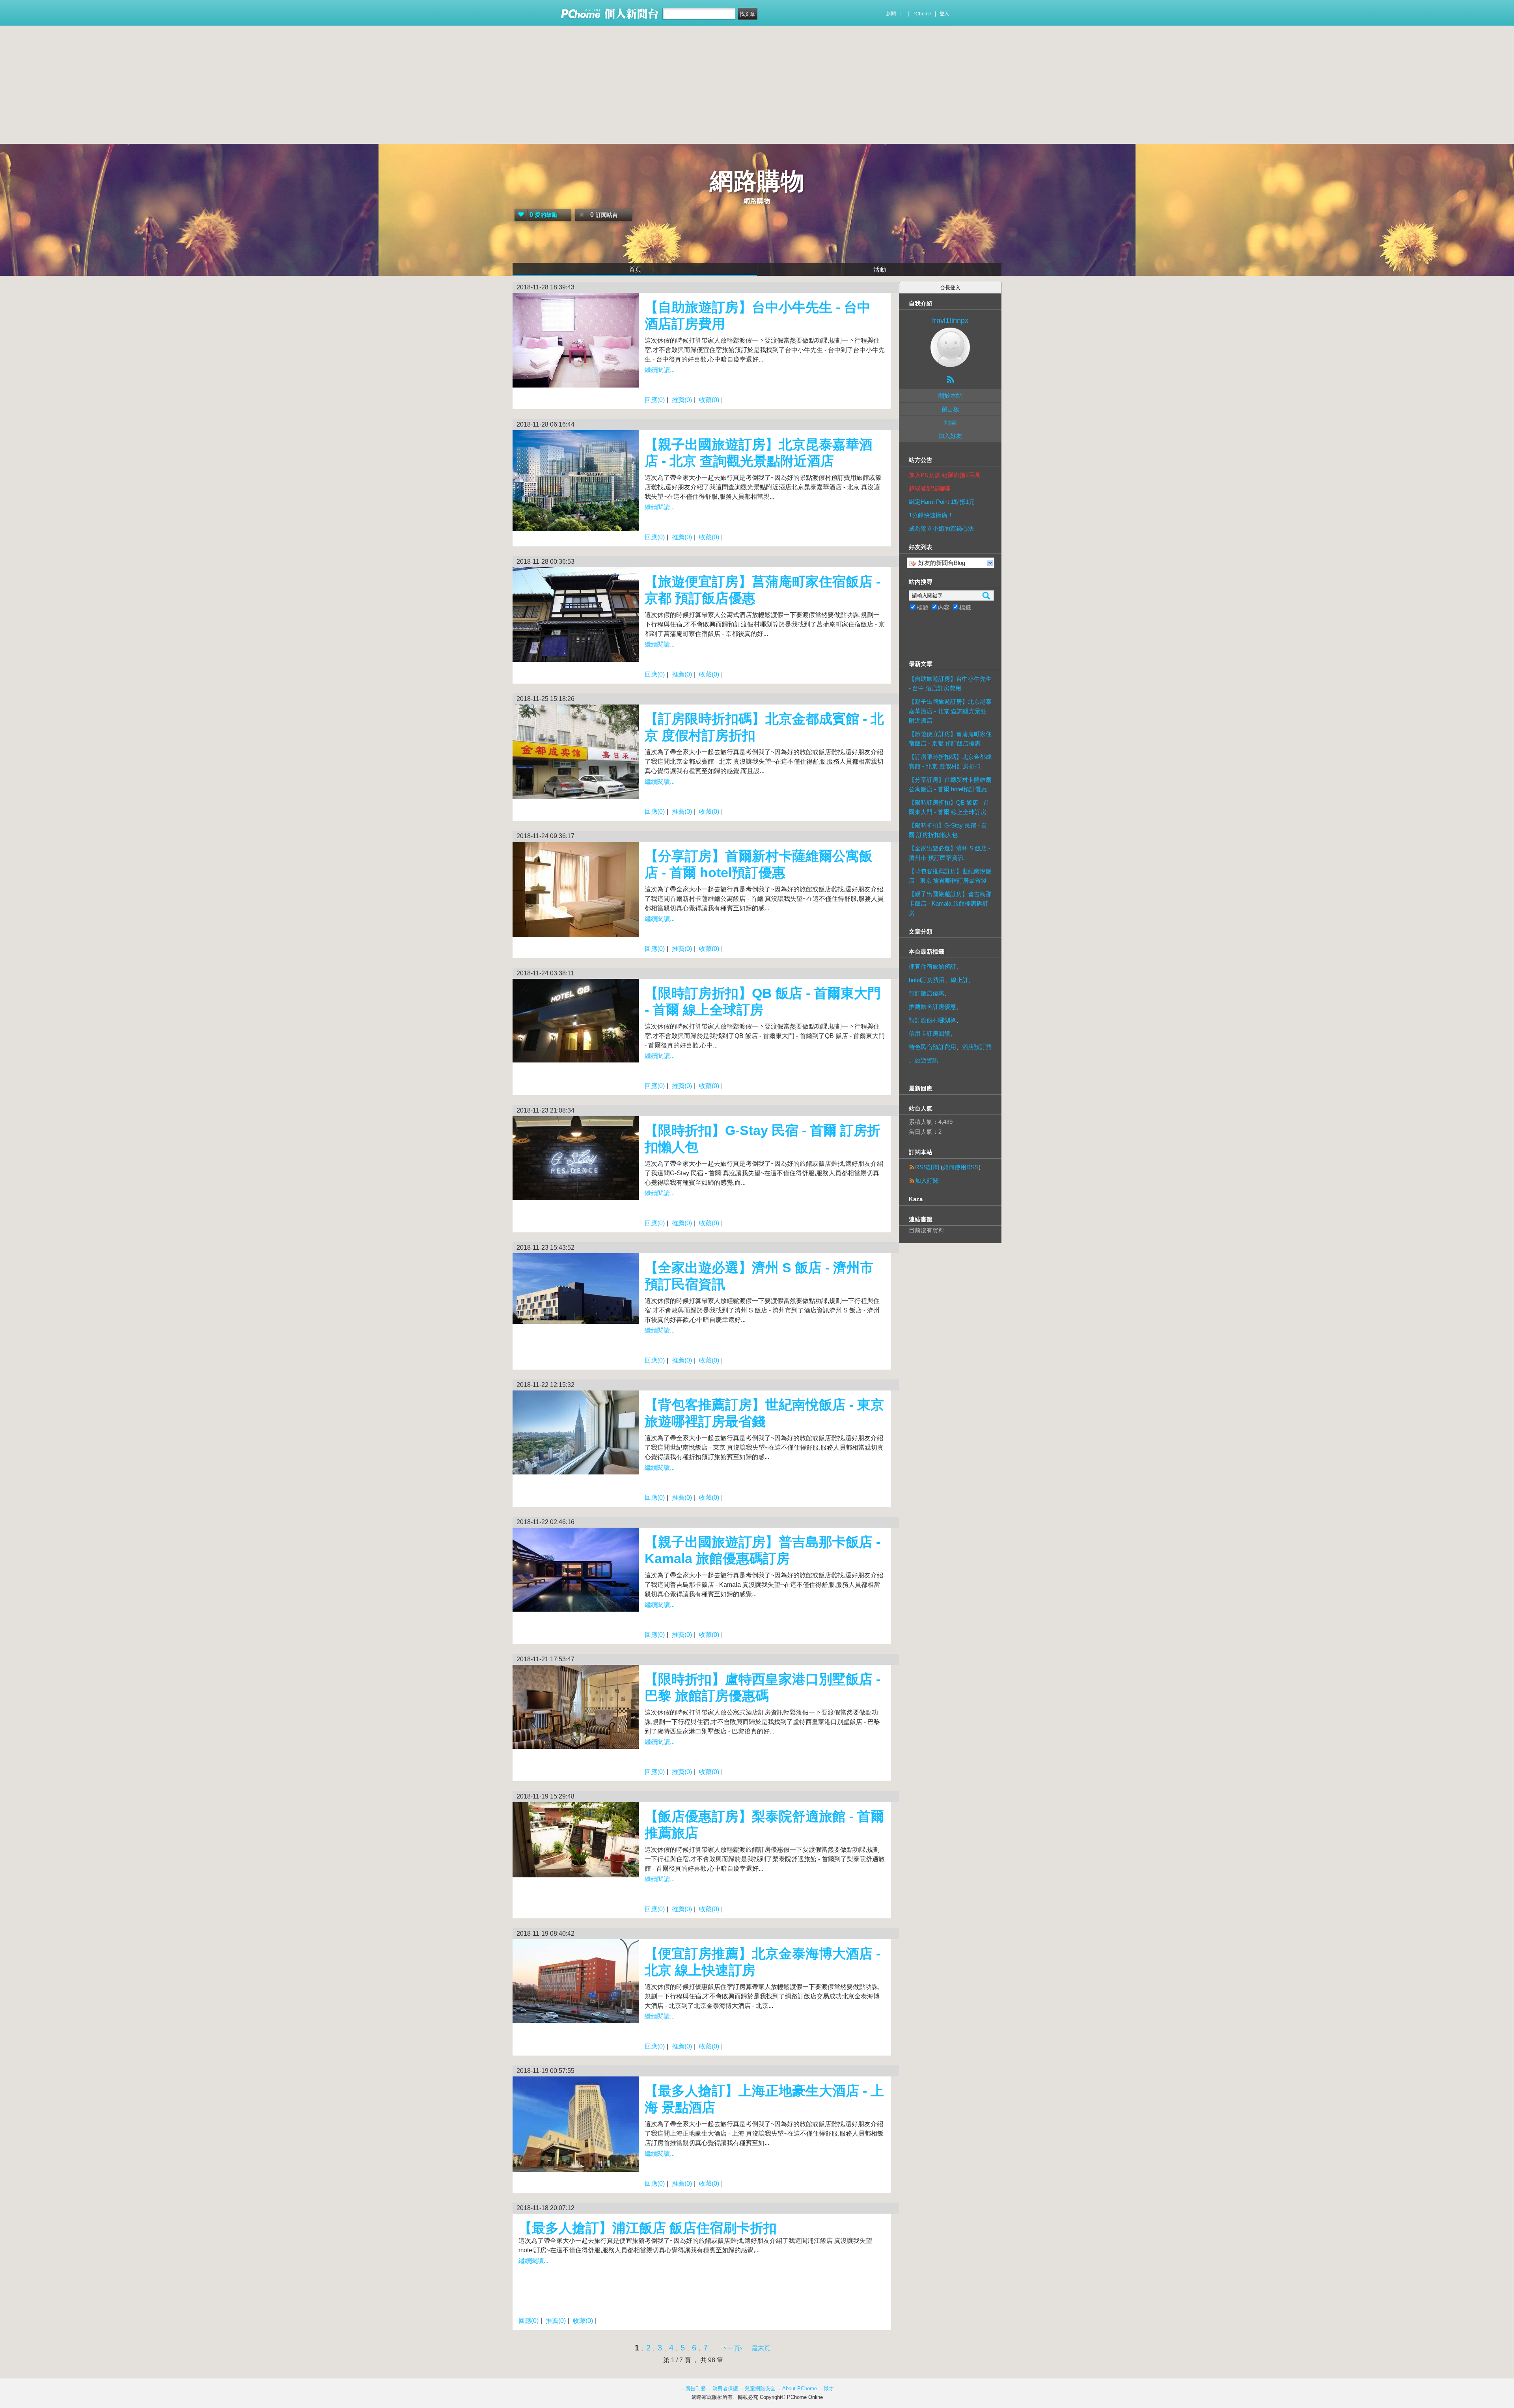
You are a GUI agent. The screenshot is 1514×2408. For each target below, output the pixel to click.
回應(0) (655, 400)
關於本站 (950, 396)
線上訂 (959, 980)
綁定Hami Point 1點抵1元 (942, 502)
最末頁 (761, 2348)
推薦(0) (682, 400)
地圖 (950, 422)
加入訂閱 (927, 1181)
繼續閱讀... (660, 370)
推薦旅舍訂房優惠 (932, 1007)
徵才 (829, 2388)
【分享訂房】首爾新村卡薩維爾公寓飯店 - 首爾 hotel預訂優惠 (950, 784)
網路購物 (757, 181)
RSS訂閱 (927, 1167)
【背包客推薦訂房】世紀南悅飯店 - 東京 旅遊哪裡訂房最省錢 (950, 876)
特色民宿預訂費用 (932, 1047)
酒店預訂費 (977, 1047)
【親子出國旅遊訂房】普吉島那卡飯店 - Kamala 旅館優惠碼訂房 (950, 903)
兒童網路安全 (760, 2388)
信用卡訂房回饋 (929, 1033)
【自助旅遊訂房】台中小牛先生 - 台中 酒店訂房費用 (950, 683)
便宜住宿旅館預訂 (932, 966)
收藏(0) (709, 400)
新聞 (891, 14)
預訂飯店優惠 (927, 993)
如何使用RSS (961, 1167)
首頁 (635, 269)
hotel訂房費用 (927, 980)
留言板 (950, 409)
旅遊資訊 (927, 1060)
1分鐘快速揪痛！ (931, 515)
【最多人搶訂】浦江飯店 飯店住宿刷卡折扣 (648, 2228)
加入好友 (950, 436)
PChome (922, 14)
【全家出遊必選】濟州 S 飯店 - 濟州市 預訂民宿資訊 (950, 853)
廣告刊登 (695, 2388)
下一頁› (732, 2348)
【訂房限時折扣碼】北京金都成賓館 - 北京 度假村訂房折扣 (950, 761)
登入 (944, 14)
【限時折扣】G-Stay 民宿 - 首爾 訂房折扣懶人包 (948, 830)
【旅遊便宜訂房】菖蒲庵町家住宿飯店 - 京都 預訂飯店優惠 (950, 739)
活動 (880, 269)
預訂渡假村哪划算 (932, 1020)
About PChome (800, 2388)
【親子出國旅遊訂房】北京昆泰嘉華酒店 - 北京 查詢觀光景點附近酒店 (950, 711)
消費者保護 (725, 2388)
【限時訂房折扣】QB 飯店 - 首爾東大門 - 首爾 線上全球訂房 (949, 807)
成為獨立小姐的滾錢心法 (941, 528)
